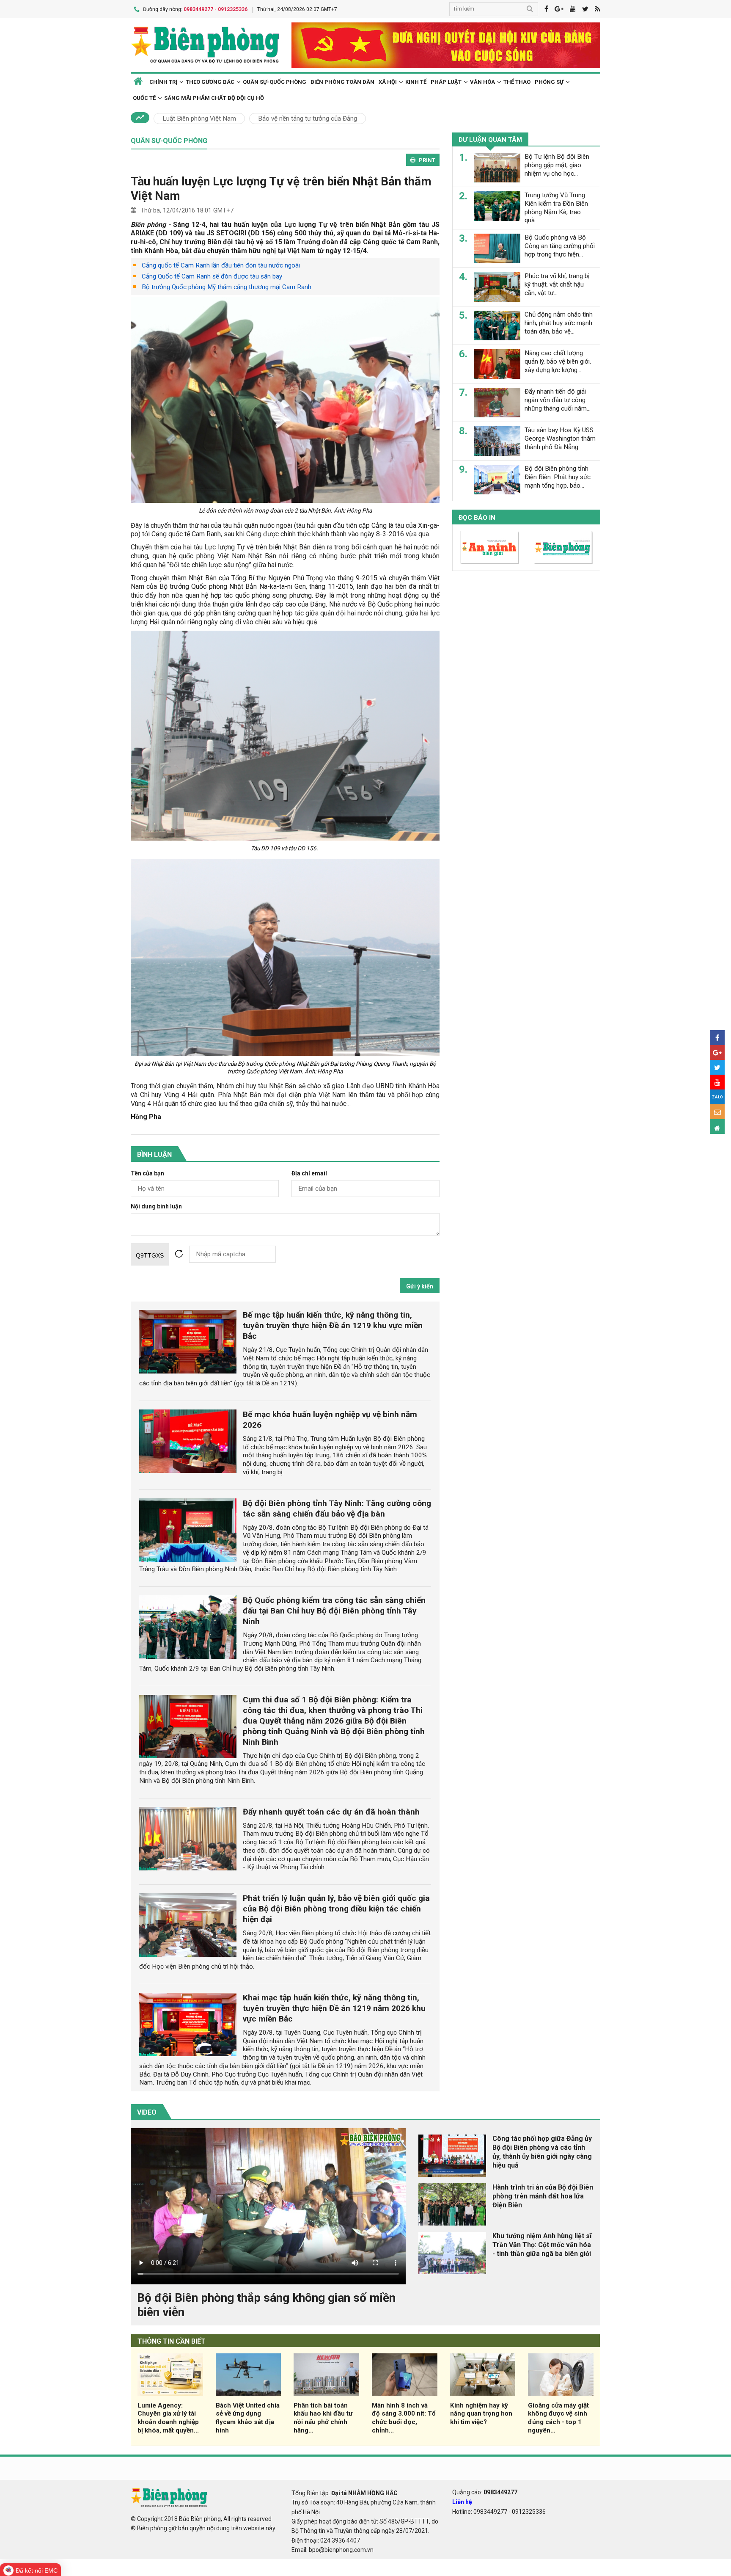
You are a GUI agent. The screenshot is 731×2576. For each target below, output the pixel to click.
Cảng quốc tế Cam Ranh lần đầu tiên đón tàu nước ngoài (221, 265)
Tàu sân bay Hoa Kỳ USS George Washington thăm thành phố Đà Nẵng (560, 439)
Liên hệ (462, 2502)
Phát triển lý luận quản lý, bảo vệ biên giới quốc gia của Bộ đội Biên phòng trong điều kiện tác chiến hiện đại (336, 1909)
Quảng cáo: (485, 2492)
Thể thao (517, 82)
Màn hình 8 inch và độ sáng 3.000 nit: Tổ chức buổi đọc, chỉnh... (404, 2418)
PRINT (427, 160)
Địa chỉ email (309, 1174)
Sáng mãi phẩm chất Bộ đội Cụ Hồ (214, 98)
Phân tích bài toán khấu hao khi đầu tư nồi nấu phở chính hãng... (323, 2418)
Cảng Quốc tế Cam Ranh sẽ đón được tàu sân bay (212, 276)
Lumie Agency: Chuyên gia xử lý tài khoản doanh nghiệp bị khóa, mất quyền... (168, 2418)
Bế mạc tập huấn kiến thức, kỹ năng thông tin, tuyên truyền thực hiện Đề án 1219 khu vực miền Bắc (333, 1325)
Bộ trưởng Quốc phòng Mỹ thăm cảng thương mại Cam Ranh (227, 287)
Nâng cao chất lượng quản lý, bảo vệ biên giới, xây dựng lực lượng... (558, 361)
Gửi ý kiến (420, 1286)
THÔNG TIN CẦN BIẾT (172, 2341)
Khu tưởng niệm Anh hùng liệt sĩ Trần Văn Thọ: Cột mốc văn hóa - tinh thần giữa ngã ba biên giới (542, 2245)
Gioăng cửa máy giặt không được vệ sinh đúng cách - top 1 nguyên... (558, 2418)
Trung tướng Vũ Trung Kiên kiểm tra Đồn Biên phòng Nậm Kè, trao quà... (556, 208)
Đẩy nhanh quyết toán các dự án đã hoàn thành (331, 1812)
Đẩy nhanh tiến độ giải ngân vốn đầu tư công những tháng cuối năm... (558, 400)
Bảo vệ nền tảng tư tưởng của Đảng (308, 119)
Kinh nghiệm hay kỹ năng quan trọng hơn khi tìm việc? (481, 2414)
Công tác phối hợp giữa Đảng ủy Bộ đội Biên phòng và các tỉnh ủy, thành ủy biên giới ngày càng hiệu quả (542, 2152)
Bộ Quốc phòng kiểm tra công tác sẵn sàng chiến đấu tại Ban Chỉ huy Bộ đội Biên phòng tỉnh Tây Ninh (334, 1611)
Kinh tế (416, 82)
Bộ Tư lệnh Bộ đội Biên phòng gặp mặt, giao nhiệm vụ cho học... (557, 165)
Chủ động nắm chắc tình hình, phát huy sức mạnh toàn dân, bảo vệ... (559, 323)
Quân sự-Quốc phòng (275, 82)
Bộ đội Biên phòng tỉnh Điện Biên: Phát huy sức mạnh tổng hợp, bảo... (558, 477)
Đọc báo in (477, 518)
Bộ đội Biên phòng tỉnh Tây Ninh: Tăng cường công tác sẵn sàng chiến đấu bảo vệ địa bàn (337, 1509)
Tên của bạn (147, 1174)
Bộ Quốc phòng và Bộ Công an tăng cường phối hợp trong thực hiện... (560, 246)
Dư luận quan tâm (490, 140)
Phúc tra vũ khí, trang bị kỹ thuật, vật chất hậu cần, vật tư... (557, 284)
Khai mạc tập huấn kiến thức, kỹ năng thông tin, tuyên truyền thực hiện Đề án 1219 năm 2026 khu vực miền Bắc (334, 2008)
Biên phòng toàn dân (342, 82)
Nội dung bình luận (156, 1207)
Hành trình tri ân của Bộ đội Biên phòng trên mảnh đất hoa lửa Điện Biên (543, 2196)
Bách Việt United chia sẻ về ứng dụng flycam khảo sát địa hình (248, 2418)
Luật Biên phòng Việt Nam (199, 119)
